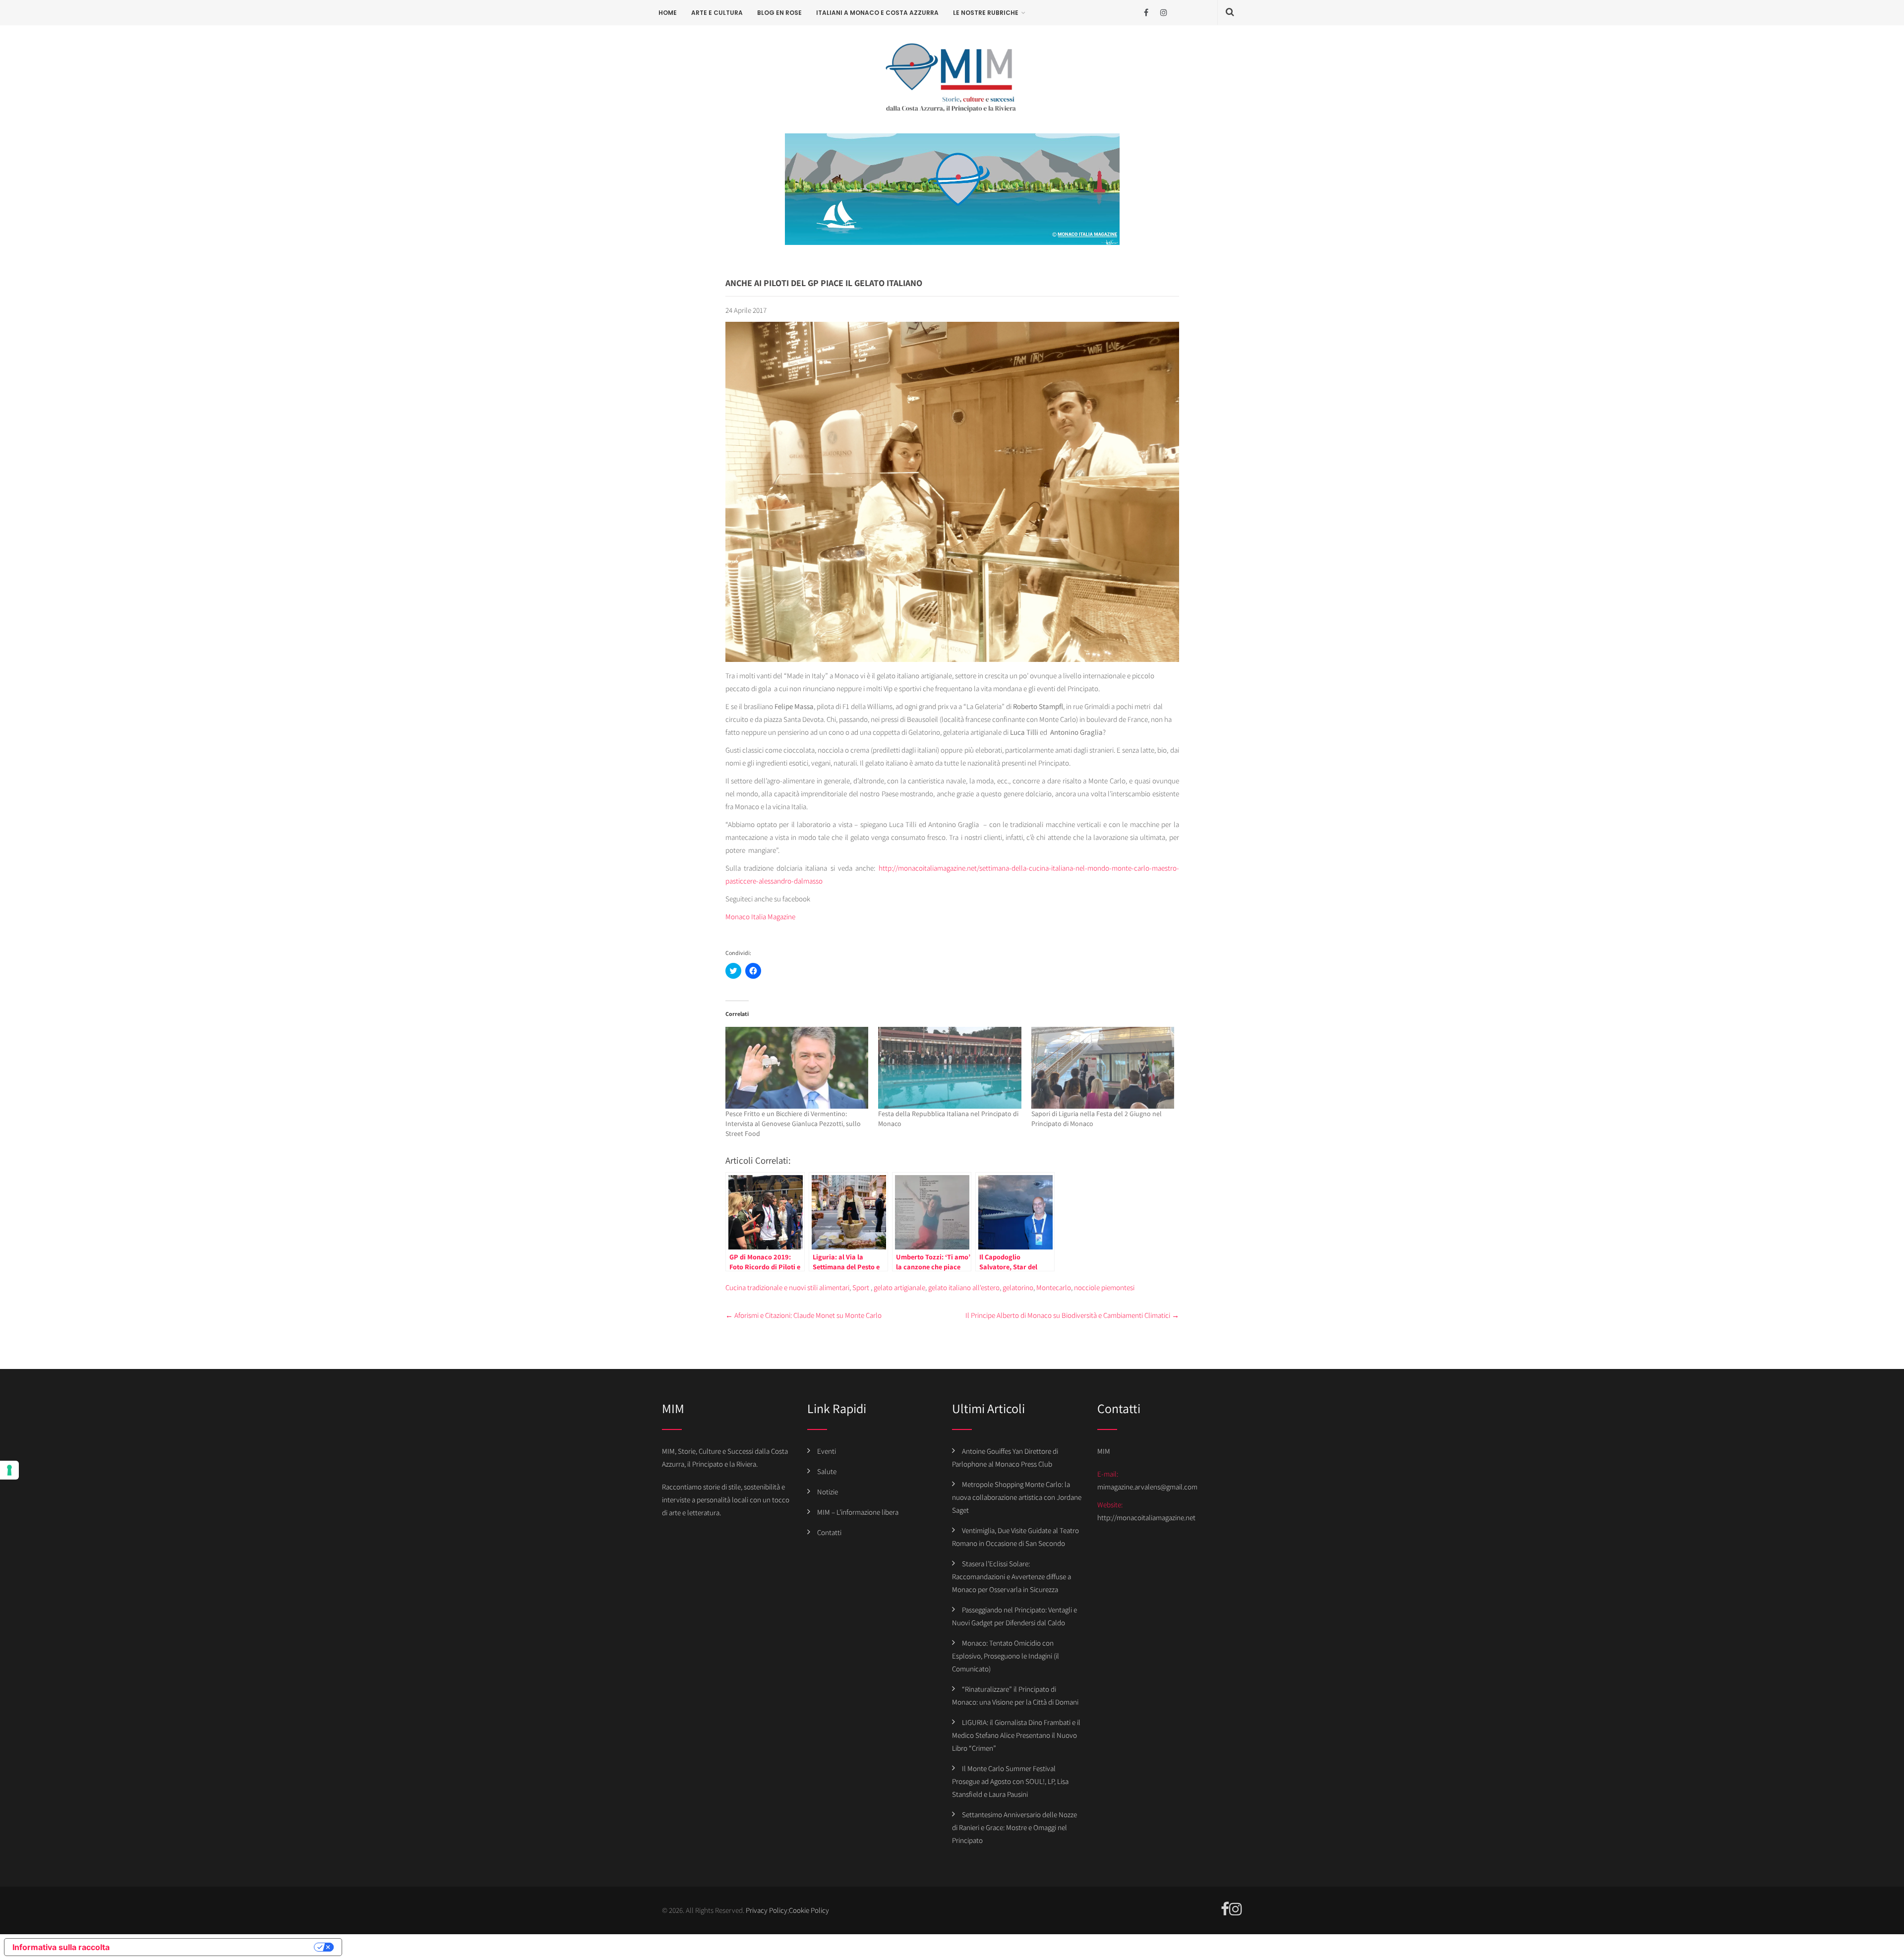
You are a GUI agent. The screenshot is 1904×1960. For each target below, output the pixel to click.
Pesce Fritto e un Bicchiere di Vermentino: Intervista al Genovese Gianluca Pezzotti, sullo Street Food (793, 1124)
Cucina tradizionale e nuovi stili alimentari (787, 1287)
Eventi (827, 1451)
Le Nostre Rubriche (986, 13)
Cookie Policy (809, 1910)
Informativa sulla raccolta (61, 1947)
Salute (827, 1471)
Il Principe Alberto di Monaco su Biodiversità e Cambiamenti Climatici (1072, 1315)
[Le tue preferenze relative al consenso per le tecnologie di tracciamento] (9, 1470)
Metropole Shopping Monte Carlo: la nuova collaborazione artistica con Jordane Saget (1017, 1497)
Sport (861, 1287)
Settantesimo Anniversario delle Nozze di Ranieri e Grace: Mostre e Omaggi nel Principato (1014, 1827)
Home (668, 13)
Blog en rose (779, 13)
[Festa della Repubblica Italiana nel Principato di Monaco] (950, 1068)
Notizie (828, 1492)
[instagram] (1163, 13)
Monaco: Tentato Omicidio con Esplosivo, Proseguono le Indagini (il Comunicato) (1006, 1656)
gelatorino (1018, 1287)
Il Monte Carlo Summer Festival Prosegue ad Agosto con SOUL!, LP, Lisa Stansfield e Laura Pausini (1010, 1781)
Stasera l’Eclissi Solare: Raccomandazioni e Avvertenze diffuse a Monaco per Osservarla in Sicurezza (1011, 1576)
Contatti (829, 1532)
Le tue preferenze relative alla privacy (217, 1947)
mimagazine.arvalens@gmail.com (1147, 1487)
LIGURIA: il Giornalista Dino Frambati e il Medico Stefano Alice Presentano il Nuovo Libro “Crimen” (1016, 1735)
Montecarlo (1054, 1287)
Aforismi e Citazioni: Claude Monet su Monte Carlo (803, 1315)
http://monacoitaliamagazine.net (1146, 1517)
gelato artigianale (899, 1287)
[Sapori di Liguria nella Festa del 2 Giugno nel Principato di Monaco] (1103, 1068)
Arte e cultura (717, 13)
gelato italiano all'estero (964, 1287)
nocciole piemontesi (1104, 1287)
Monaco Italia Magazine (760, 917)
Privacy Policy (767, 1910)
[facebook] (1146, 13)
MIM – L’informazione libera (858, 1512)
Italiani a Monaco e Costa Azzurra (877, 13)
